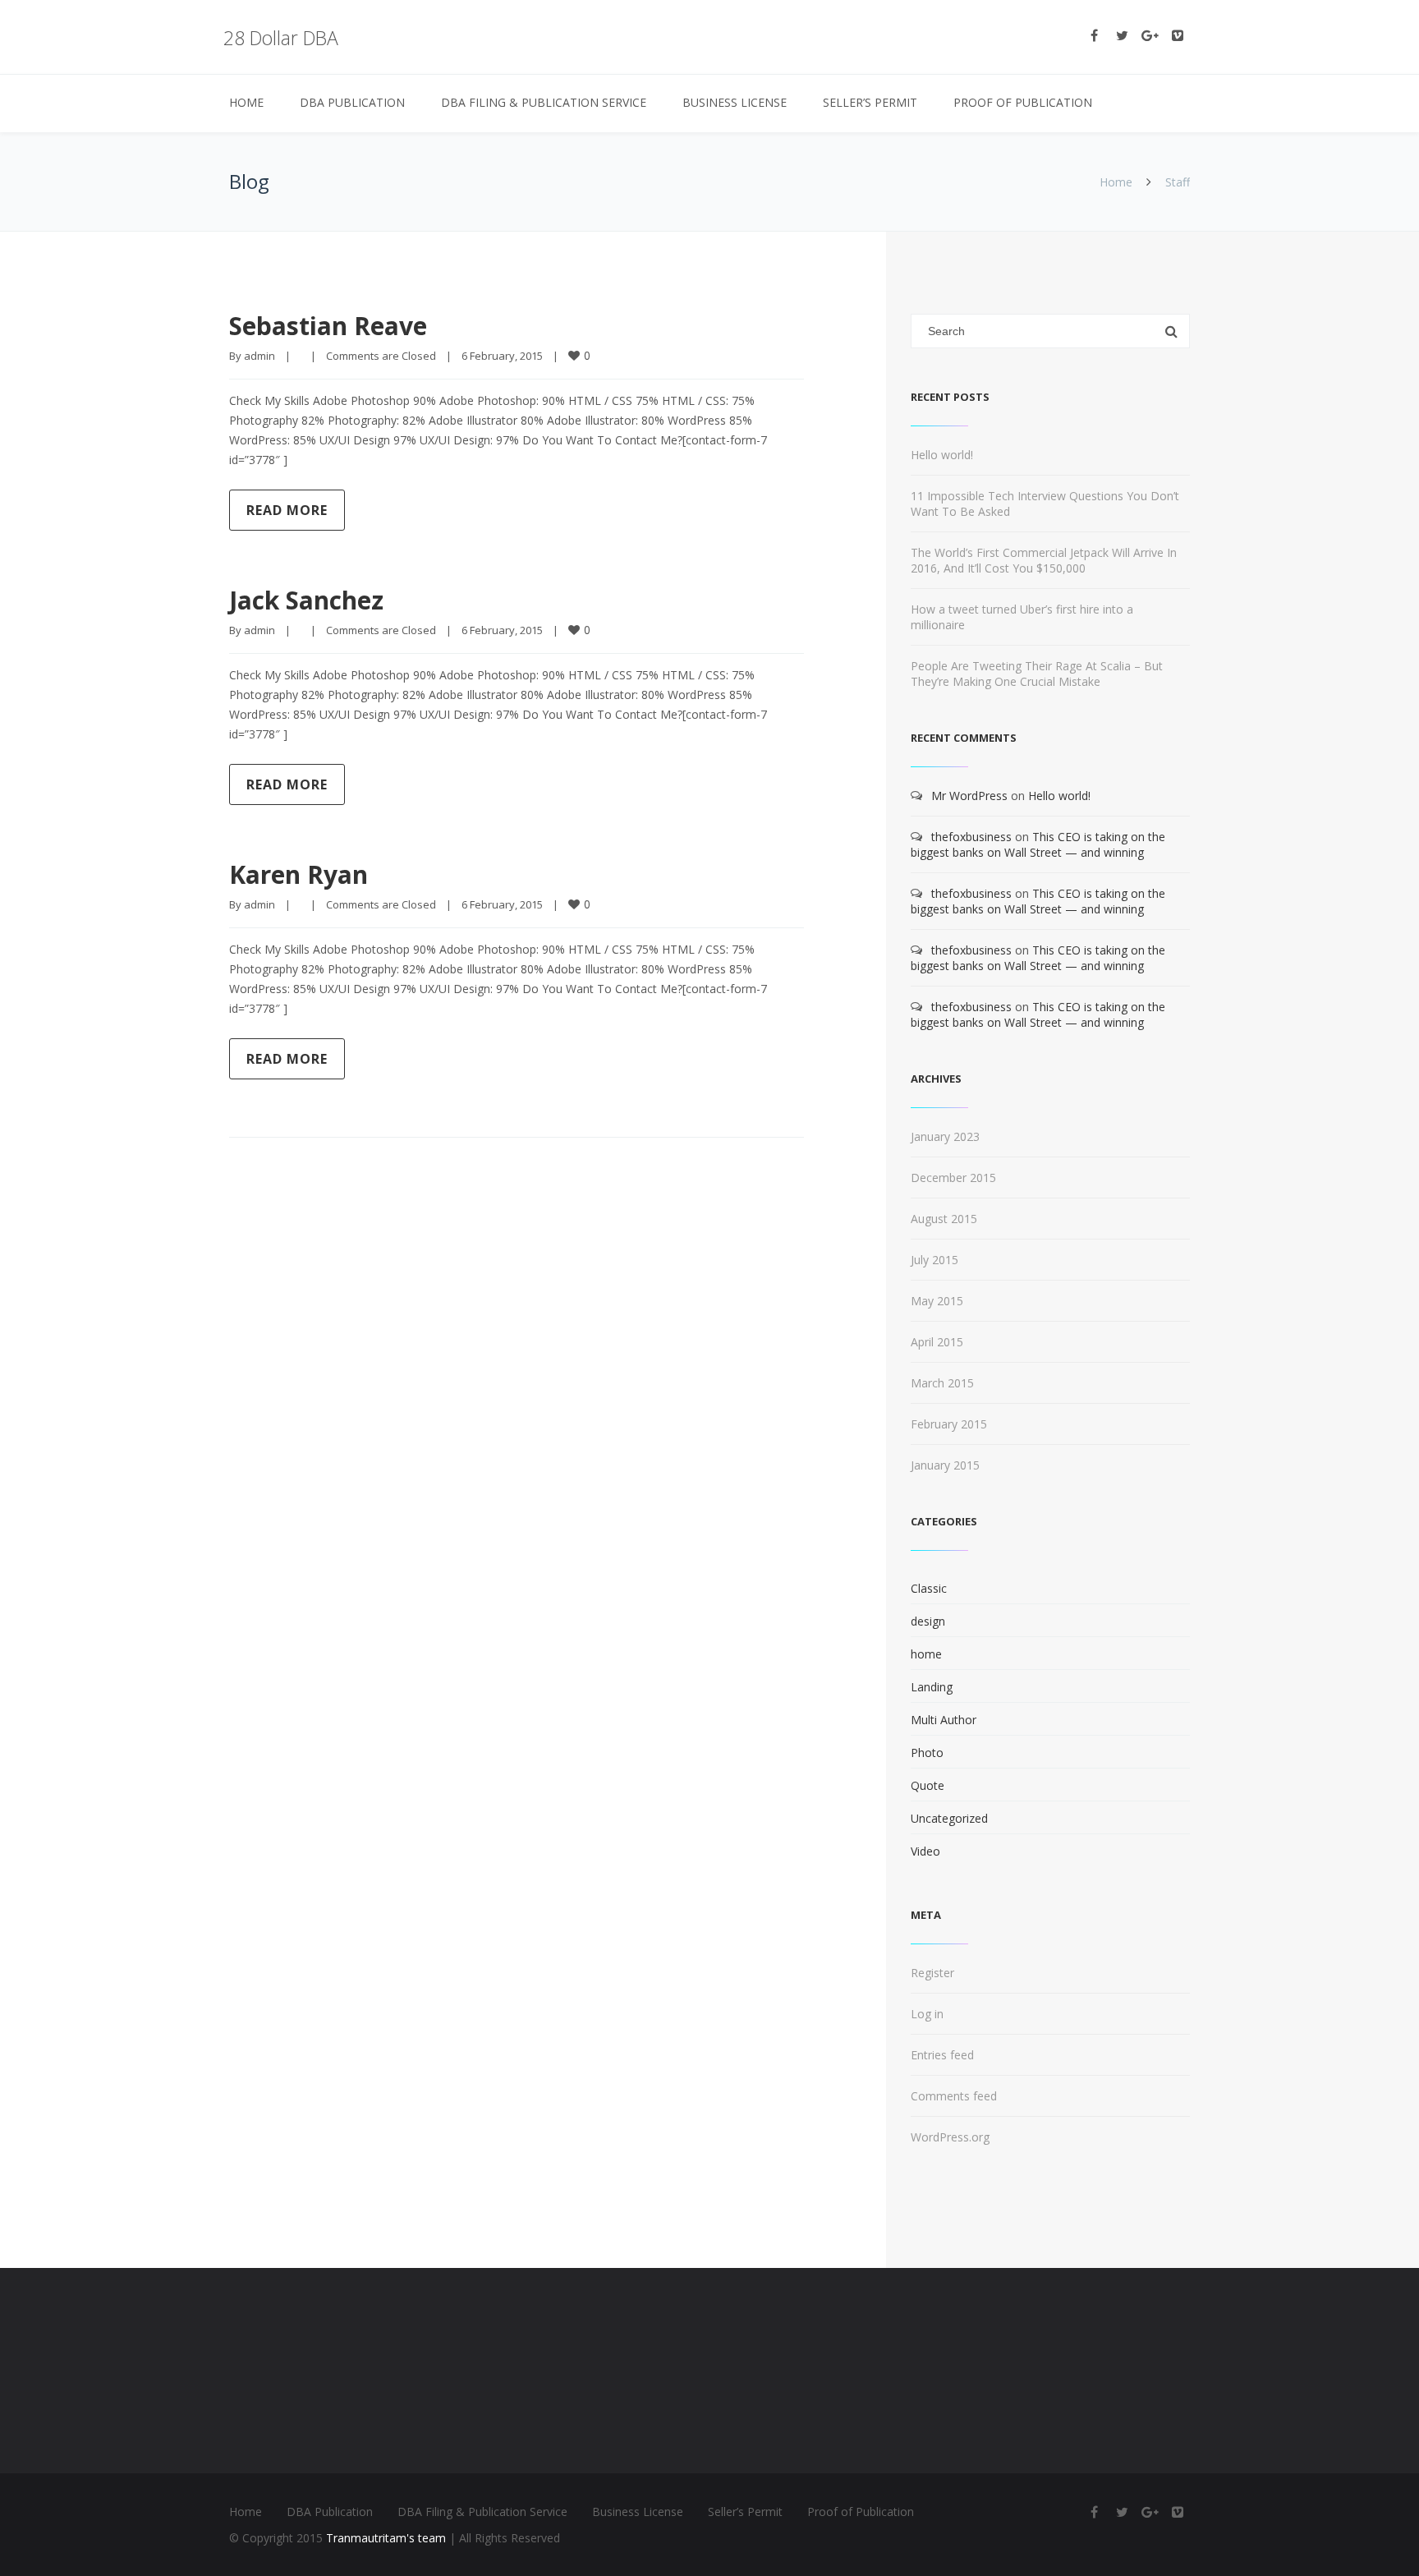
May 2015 (937, 1301)
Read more (287, 510)
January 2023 (945, 1136)
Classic (929, 1588)
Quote (928, 1785)
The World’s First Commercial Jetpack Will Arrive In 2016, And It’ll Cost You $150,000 (1044, 560)
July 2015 (935, 1260)
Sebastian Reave (328, 326)
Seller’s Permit (870, 102)
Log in (927, 2014)
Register (932, 1973)
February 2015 (949, 1424)
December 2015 (953, 1178)
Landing (932, 1687)
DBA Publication (352, 102)
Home (246, 102)
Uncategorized (949, 1818)
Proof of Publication (1023, 102)
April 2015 (937, 1342)
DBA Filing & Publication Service (544, 102)
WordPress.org (950, 2137)
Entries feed (942, 2055)
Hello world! (942, 455)
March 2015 (942, 1383)
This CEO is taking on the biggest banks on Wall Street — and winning (1038, 844)
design (928, 1621)
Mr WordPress (969, 796)
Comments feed (954, 2096)
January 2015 (945, 1465)
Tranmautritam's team (386, 2538)
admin (259, 356)
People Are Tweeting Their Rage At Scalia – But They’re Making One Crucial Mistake (1037, 674)
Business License (735, 102)
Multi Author (944, 1720)
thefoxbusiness (971, 837)
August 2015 (944, 1219)
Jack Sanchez (306, 600)
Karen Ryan (298, 874)
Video (925, 1851)
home (926, 1654)
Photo (927, 1753)
